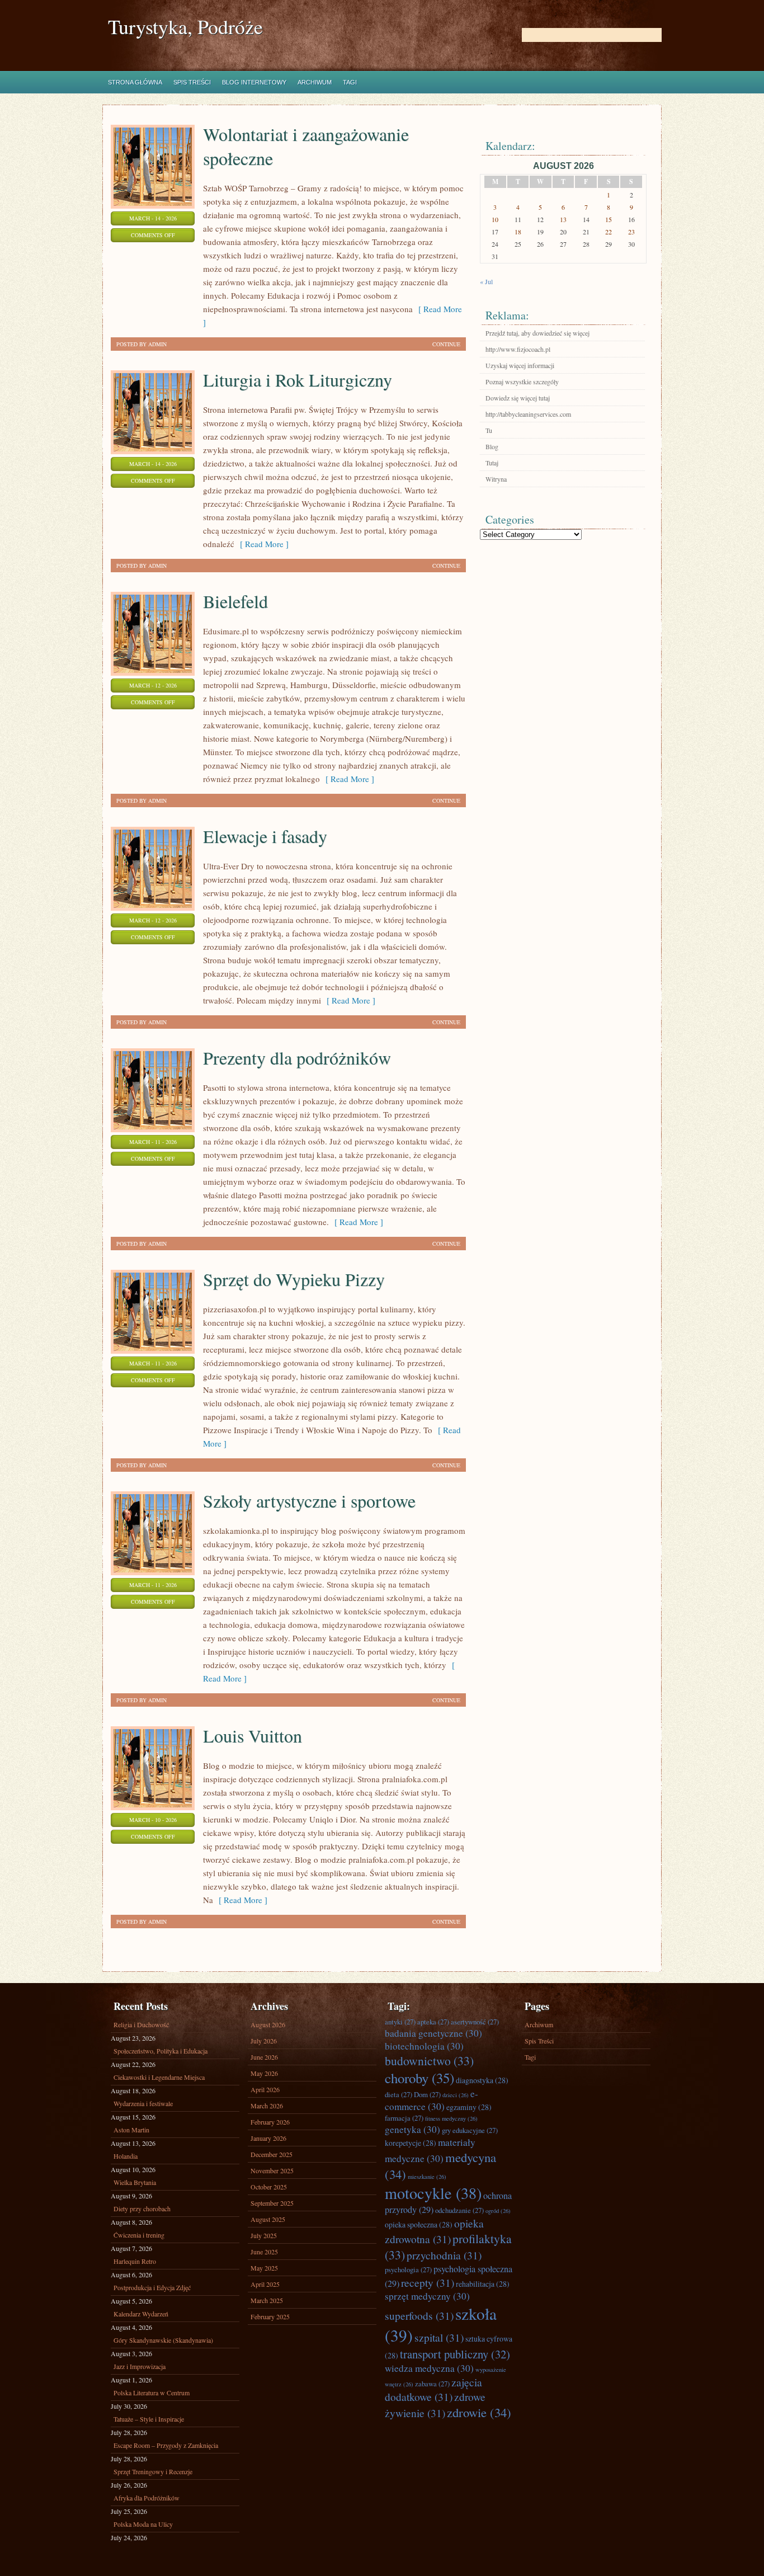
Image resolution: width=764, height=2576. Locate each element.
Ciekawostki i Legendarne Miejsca (159, 2077)
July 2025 (264, 2235)
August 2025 (268, 2219)
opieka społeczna (419, 2224)
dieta (398, 2094)
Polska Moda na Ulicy (143, 2524)
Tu (489, 430)
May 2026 (264, 2073)
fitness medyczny (451, 2118)
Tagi (350, 82)
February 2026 (270, 2122)
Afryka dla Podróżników (147, 2498)
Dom (427, 2094)
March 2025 (267, 2300)
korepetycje (411, 2143)
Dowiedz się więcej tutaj (518, 398)
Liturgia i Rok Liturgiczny (298, 380)
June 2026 (264, 2057)
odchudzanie (459, 2210)
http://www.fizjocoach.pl (518, 349)
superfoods (419, 2315)
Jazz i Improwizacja (140, 2366)
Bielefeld (235, 601)
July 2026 (264, 2041)
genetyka (412, 2129)
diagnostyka (482, 2080)
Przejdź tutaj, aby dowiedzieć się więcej (537, 333)
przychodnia (444, 2255)
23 (631, 232)
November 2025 (272, 2170)
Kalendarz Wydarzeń (141, 2314)
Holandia (126, 2156)
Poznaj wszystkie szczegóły (522, 382)
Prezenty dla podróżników (297, 1058)
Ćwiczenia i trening (139, 2235)
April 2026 (265, 2089)
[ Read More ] (261, 544)
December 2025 (272, 2154)
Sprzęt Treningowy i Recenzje (153, 2471)
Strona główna (135, 82)
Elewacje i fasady (265, 836)
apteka (433, 2022)
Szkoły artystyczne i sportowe (309, 1501)
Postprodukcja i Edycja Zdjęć (152, 2287)
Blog (492, 446)
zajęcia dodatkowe (433, 2389)
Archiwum (315, 82)
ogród (498, 2211)
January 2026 (268, 2138)
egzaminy (469, 2107)
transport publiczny (455, 2354)
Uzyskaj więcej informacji (520, 365)
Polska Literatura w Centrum (152, 2393)
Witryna (496, 479)
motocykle (433, 2193)
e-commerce (431, 2100)
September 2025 (272, 2203)
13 (563, 219)
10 (495, 219)
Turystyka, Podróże (185, 27)
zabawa (432, 2384)
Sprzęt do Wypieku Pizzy (294, 1279)
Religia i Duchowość (141, 2024)
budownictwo (429, 2061)
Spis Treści (192, 82)
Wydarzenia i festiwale (143, 2103)
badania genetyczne (433, 2033)
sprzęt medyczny (427, 2296)
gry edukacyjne (470, 2130)
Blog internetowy (254, 82)
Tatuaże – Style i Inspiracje (149, 2419)
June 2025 (264, 2252)
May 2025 (264, 2268)
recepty (428, 2282)
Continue (446, 344)
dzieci (456, 2095)
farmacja (404, 2118)
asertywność (475, 2022)
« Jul (486, 281)
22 (609, 232)
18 (518, 232)
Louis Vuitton (253, 1736)
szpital (439, 2337)
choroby (419, 2078)
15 (609, 219)
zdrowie (479, 2412)
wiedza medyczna (429, 2368)
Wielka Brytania (135, 2182)
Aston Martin (131, 2130)
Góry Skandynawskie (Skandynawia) (163, 2340)
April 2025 (265, 2284)
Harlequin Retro (135, 2261)
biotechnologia (424, 2046)
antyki (400, 2022)
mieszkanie (427, 2177)
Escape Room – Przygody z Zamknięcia (166, 2445)
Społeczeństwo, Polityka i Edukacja (161, 2051)
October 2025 (269, 2187)
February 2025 (270, 2316)
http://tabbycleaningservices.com (528, 414)
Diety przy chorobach (142, 2208)
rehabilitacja (483, 2284)
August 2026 (268, 2024)
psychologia (408, 2269)
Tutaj (492, 463)
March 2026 (267, 2106)
